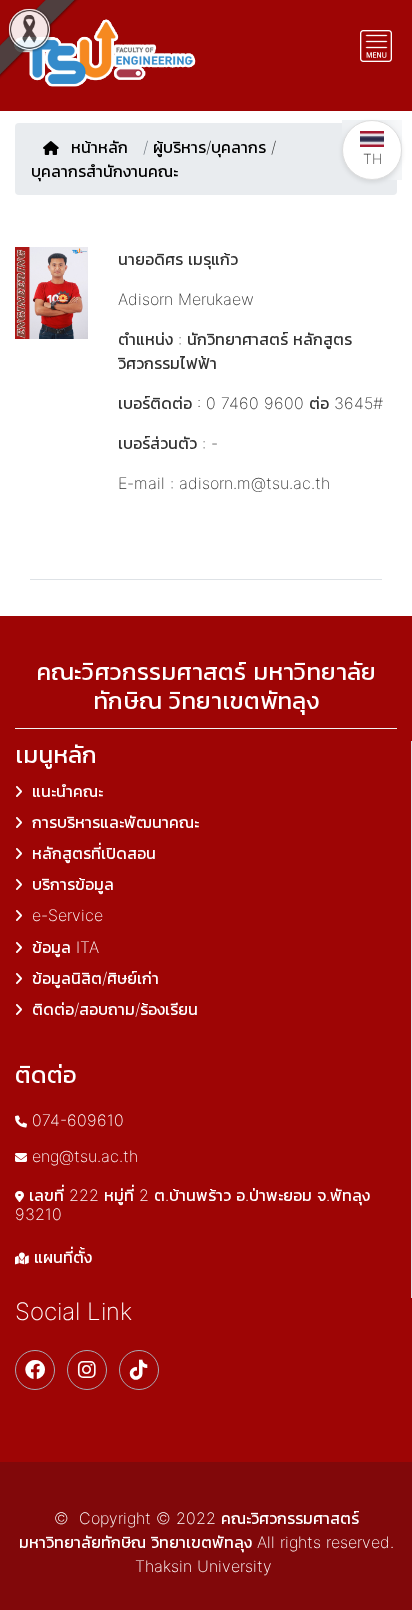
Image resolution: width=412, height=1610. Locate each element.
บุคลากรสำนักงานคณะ (104, 171)
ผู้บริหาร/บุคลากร (209, 147)
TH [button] (372, 158)
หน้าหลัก (102, 147)
